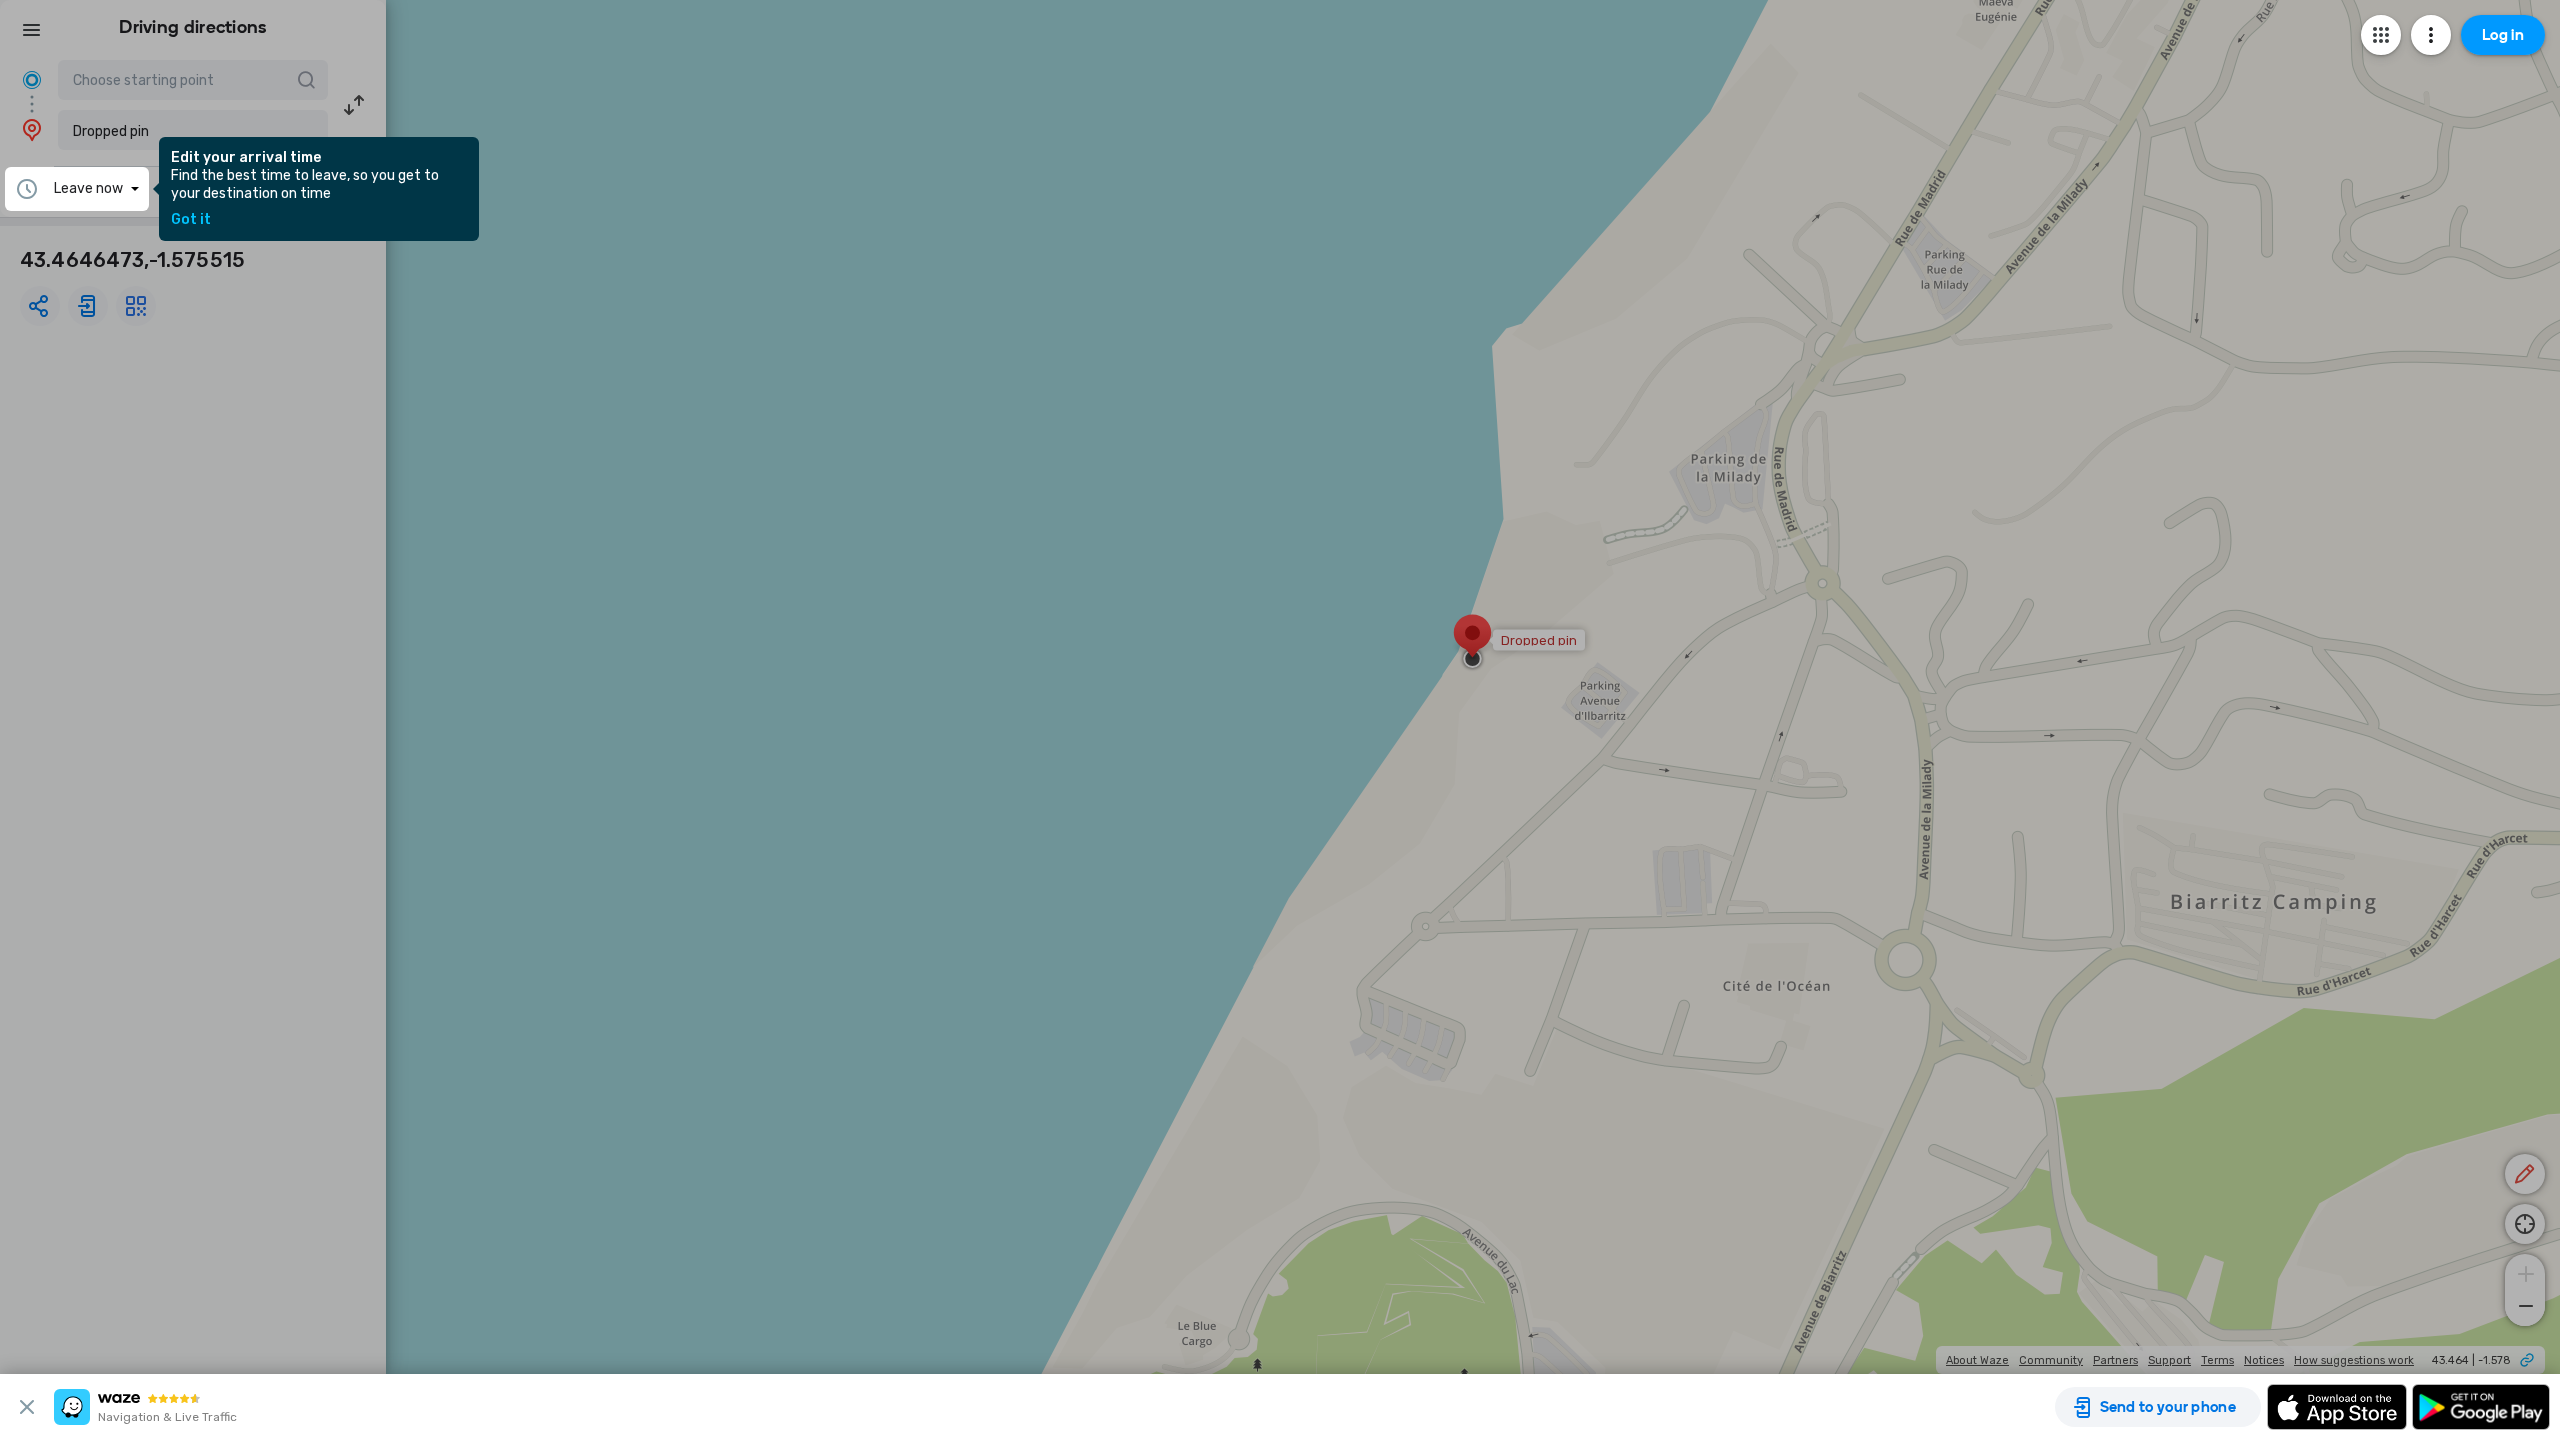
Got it (191, 220)
